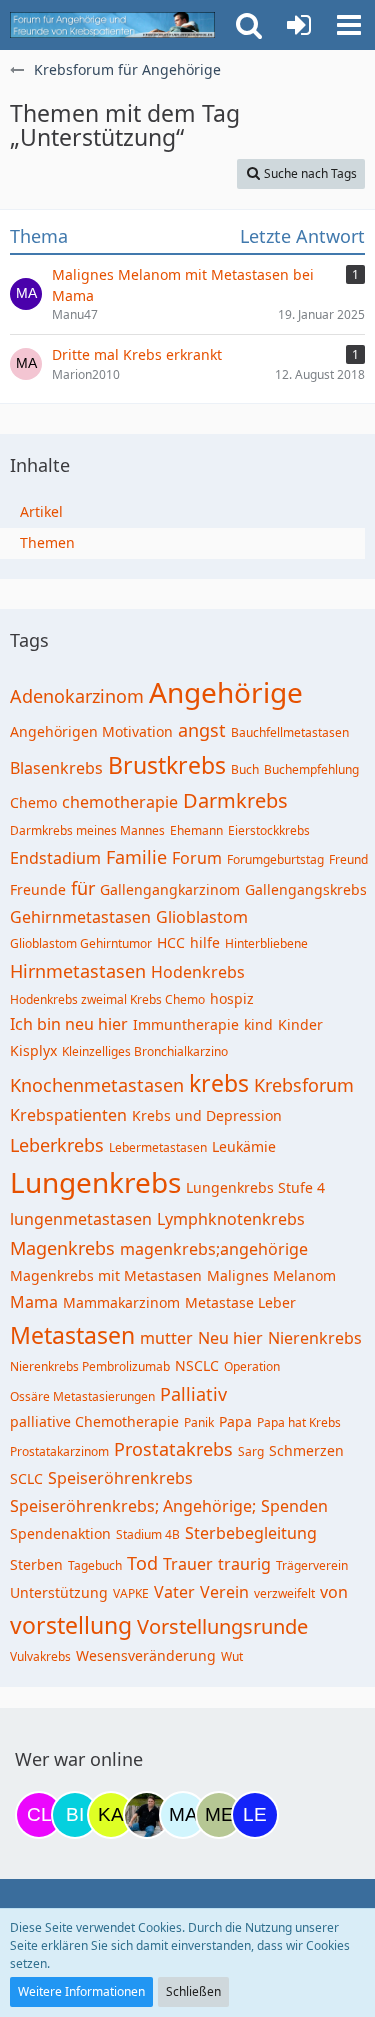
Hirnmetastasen (78, 971)
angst (202, 730)
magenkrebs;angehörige (214, 1249)
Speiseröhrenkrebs (120, 1478)
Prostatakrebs (173, 1449)
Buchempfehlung (311, 769)
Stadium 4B (148, 1534)
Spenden (294, 1506)
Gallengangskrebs (306, 889)
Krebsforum (304, 1085)
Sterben (36, 1564)
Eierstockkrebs (269, 830)
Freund (348, 859)
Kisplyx (33, 1050)
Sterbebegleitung (251, 1533)
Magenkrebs (62, 1248)
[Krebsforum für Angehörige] (112, 25)
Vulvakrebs (40, 1656)
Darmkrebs (235, 800)
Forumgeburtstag (275, 859)
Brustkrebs (167, 765)
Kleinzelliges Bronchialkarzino (145, 1051)
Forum (197, 858)
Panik (199, 1422)
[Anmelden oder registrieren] (299, 25)
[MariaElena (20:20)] (183, 1815)
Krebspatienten (68, 1115)
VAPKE (131, 1593)
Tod (142, 1563)
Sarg (251, 1451)
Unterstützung (59, 1592)
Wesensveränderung (146, 1655)
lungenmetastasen (81, 1219)
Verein (224, 1592)
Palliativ (193, 1394)
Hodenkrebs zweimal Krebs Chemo (107, 999)
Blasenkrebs (56, 768)
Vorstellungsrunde (222, 1626)
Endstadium (55, 858)
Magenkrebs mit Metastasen (106, 1275)
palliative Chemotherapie (94, 1421)
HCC (171, 942)
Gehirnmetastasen (80, 917)
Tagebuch (95, 1565)
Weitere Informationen (81, 1991)
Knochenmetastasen (97, 1085)
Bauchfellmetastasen (290, 732)
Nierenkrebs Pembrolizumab (90, 1366)
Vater (174, 1592)
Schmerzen (306, 1450)
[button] (349, 25)
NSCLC (197, 1365)
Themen (47, 542)
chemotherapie (120, 802)
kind (258, 1024)
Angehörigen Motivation (91, 731)
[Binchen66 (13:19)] (75, 1815)
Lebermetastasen (158, 1147)
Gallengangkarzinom (170, 889)
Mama (34, 1302)
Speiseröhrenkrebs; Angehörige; (133, 1506)
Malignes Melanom (271, 1275)
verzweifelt (284, 1593)
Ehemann (196, 830)
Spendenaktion (60, 1533)
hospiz (232, 998)
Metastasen (72, 1335)
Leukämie (244, 1146)
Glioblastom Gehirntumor (81, 943)
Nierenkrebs (315, 1338)
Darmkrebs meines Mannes (87, 830)
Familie (136, 857)
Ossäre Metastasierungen (82, 1396)
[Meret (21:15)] (219, 1815)
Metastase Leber (240, 1302)
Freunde (38, 889)
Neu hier (230, 1338)
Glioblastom (202, 917)
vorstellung (71, 1625)
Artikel (41, 511)
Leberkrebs (57, 1145)
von (334, 1592)
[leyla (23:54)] (255, 1815)
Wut (232, 1656)
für (83, 888)
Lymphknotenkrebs (231, 1219)
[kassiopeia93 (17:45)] (111, 1815)
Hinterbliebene (266, 943)
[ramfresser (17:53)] (147, 1815)
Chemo (33, 802)
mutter (166, 1338)
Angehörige (226, 692)
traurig (244, 1564)
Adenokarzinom (77, 696)
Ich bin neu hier (69, 1024)
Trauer (188, 1564)
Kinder (300, 1024)
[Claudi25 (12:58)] (39, 1815)
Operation (252, 1366)
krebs (219, 1083)
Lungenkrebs (95, 1182)
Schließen (193, 1991)
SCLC (26, 1478)
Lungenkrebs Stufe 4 (255, 1187)
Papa (235, 1421)
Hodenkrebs (198, 972)
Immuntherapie (186, 1024)
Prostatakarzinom (59, 1451)
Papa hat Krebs (299, 1422)
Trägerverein (312, 1565)
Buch (245, 769)
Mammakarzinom (121, 1302)
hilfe (205, 942)
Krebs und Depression (207, 1115)
